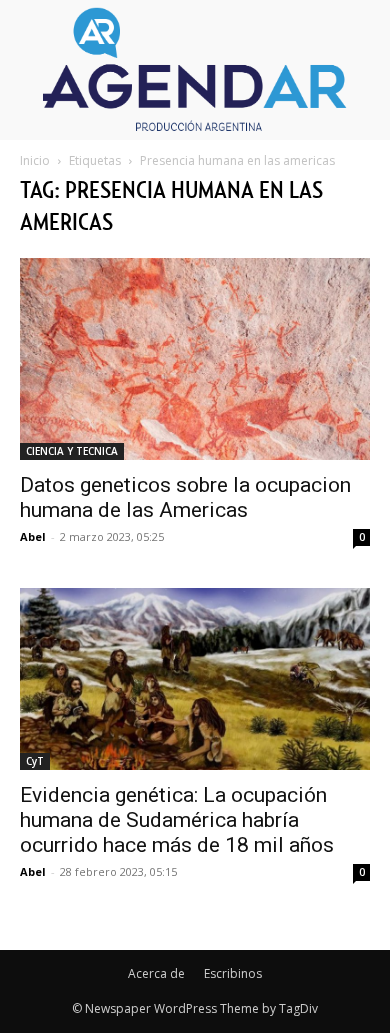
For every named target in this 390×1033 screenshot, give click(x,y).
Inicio (35, 160)
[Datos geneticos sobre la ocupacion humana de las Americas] (195, 359)
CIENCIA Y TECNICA (72, 451)
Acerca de (156, 973)
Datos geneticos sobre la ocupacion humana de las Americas (185, 497)
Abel (33, 536)
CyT (35, 761)
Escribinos (233, 973)
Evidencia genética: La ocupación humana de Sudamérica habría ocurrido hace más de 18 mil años (177, 820)
